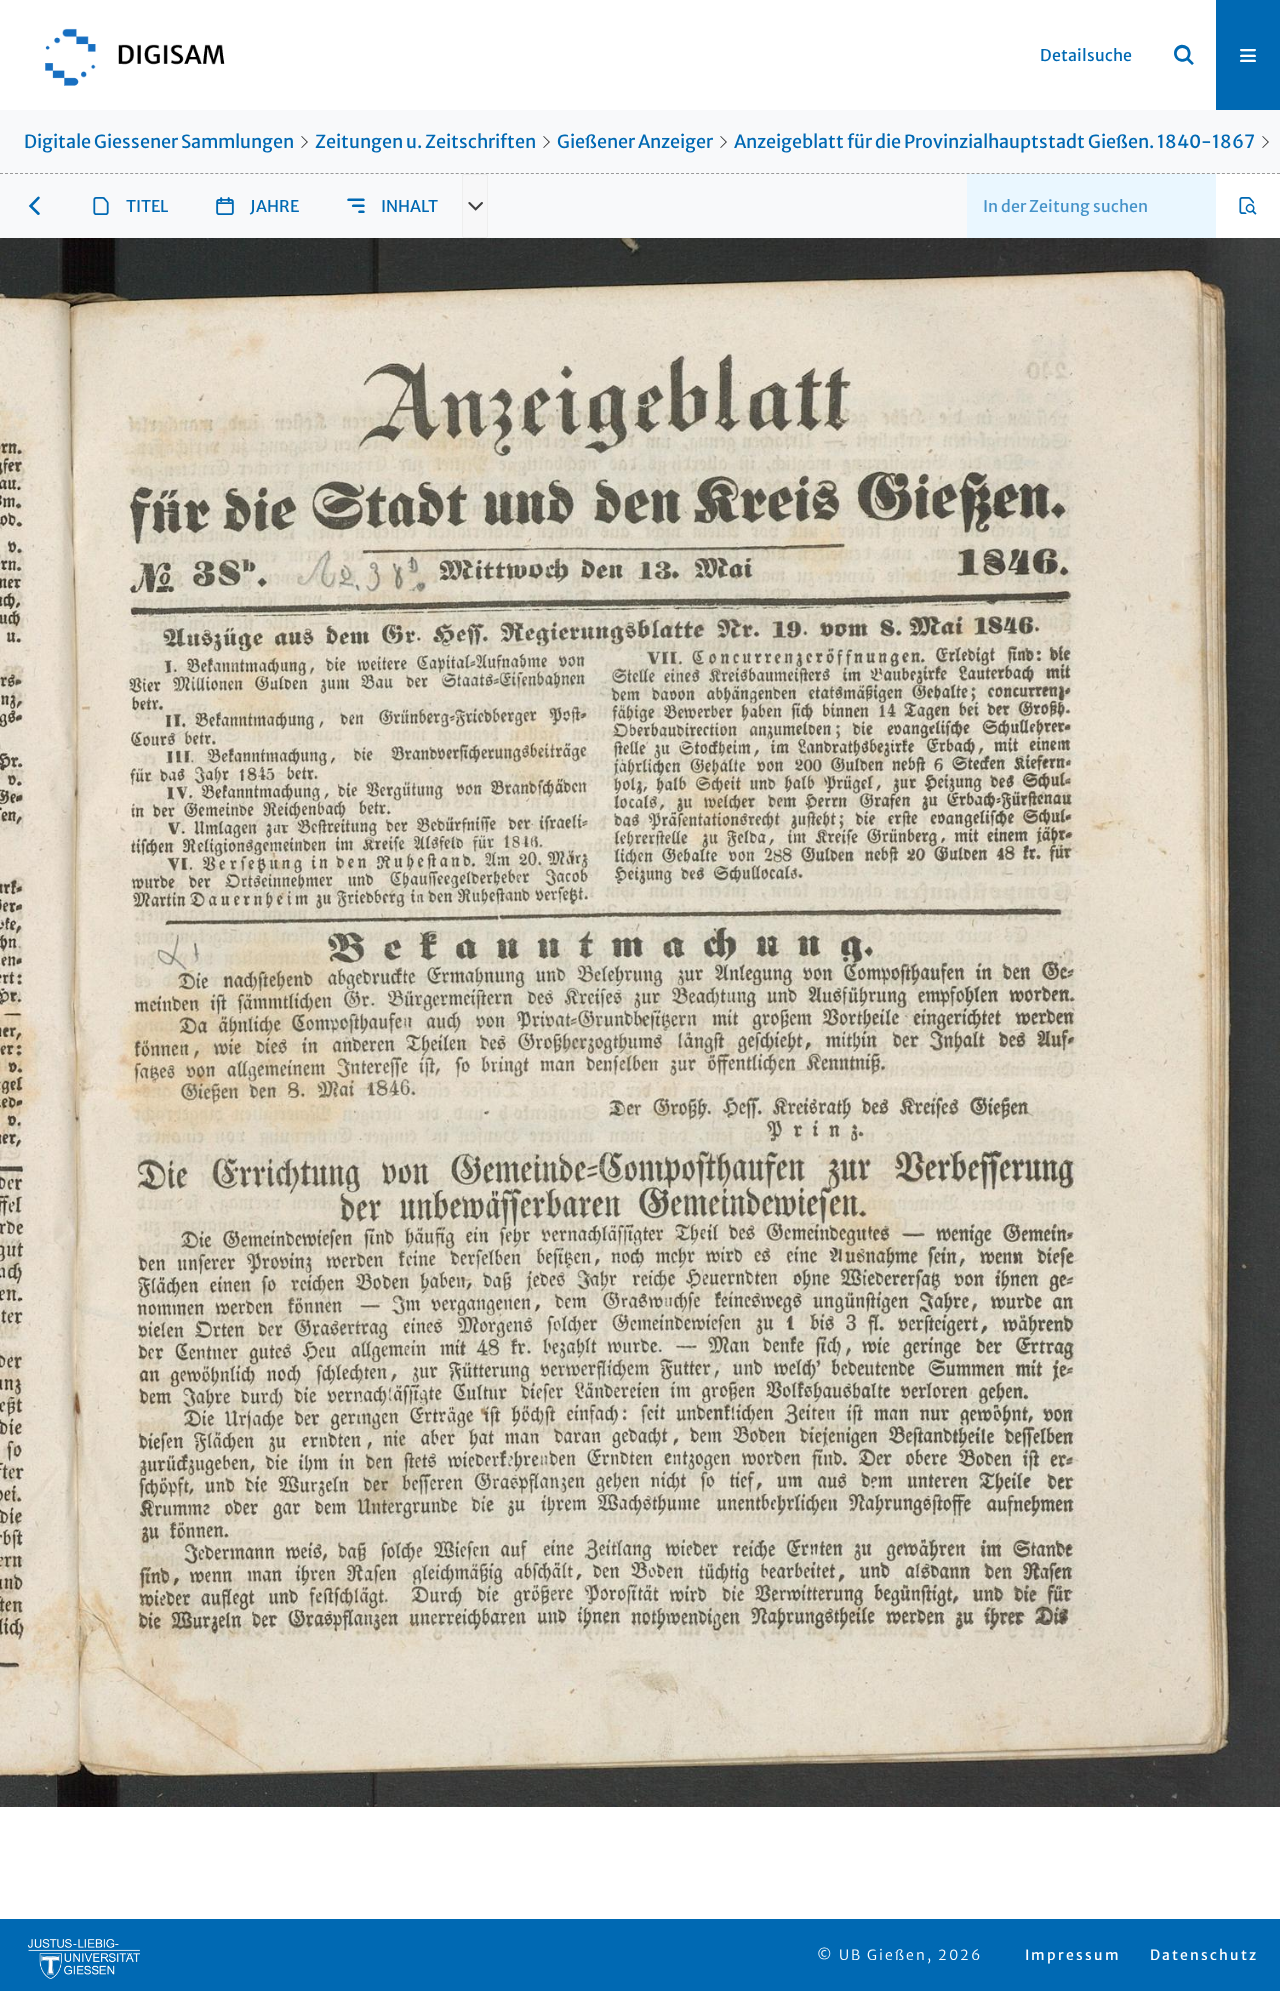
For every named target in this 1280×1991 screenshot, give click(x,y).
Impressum (1073, 1955)
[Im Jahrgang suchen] (1248, 206)
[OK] (1184, 55)
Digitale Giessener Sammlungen (159, 141)
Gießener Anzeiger (635, 141)
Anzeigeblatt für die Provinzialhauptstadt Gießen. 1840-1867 (994, 141)
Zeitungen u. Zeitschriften (425, 141)
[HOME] (125, 55)
